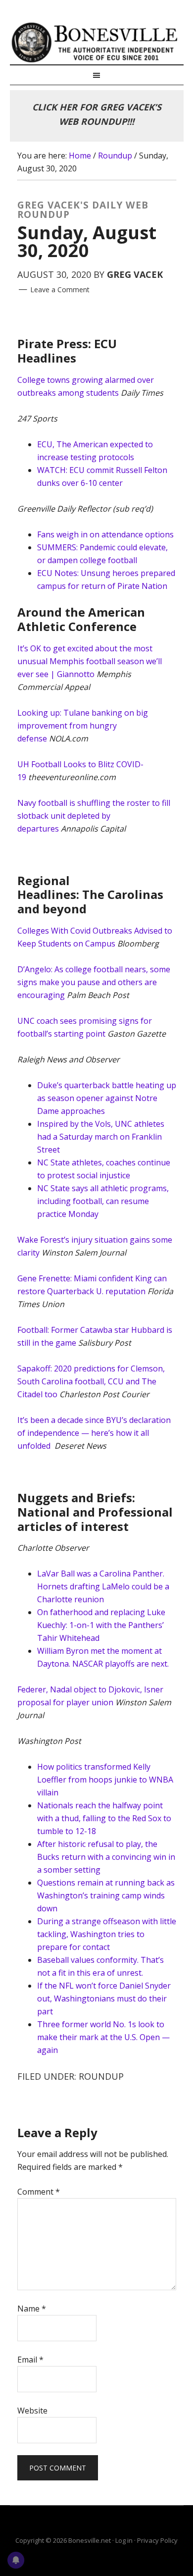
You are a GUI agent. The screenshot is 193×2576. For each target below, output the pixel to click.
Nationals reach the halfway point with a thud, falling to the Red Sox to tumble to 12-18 (104, 1818)
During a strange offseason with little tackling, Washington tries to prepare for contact (107, 1934)
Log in (124, 2540)
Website (32, 2411)
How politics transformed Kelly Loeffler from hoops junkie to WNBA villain (105, 1780)
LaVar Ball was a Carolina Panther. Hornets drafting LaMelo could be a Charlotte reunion (103, 1586)
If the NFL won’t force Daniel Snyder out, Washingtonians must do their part (104, 1998)
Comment (39, 2192)
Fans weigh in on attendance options (105, 534)
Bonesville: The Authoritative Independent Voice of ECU (97, 42)
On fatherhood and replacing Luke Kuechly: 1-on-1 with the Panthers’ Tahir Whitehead (101, 1625)
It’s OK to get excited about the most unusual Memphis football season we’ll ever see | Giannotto (90, 661)
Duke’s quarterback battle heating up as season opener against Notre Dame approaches (107, 1098)
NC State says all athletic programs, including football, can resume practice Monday (103, 1201)
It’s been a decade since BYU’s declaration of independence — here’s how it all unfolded (94, 1433)
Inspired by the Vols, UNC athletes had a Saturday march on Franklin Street (101, 1137)
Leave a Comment (60, 289)
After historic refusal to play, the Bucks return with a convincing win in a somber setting (106, 1857)
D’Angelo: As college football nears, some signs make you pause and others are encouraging (94, 982)
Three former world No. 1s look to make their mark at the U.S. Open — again (103, 2037)
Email (30, 2360)
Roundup (101, 2076)
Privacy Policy (157, 2540)
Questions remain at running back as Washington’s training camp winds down (106, 1895)
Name (32, 2309)
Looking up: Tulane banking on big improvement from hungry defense (83, 726)
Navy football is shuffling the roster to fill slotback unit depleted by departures (94, 816)
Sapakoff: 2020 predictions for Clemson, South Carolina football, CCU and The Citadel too (91, 1381)
